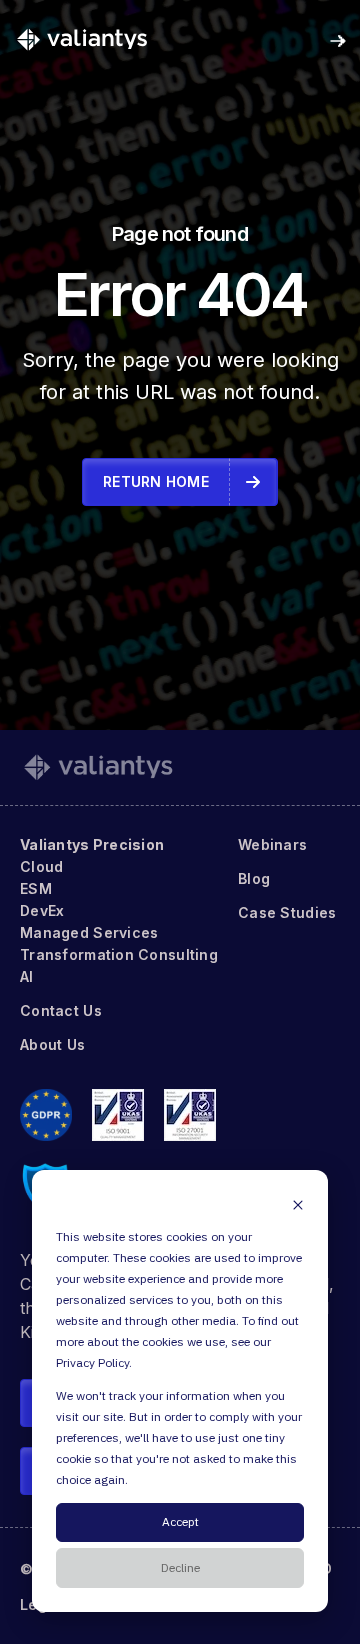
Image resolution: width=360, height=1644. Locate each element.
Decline (180, 1568)
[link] (82, 39)
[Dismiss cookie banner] (298, 1204)
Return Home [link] (156, 481)
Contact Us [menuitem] (61, 1010)
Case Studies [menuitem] (287, 912)
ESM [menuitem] (36, 888)
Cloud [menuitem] (41, 866)
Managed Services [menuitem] (89, 932)
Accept (180, 1522)
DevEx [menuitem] (42, 910)
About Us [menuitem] (52, 1044)
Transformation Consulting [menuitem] (119, 954)
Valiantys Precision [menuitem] (92, 844)
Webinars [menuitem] (272, 844)
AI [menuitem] (27, 976)
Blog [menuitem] (254, 878)
